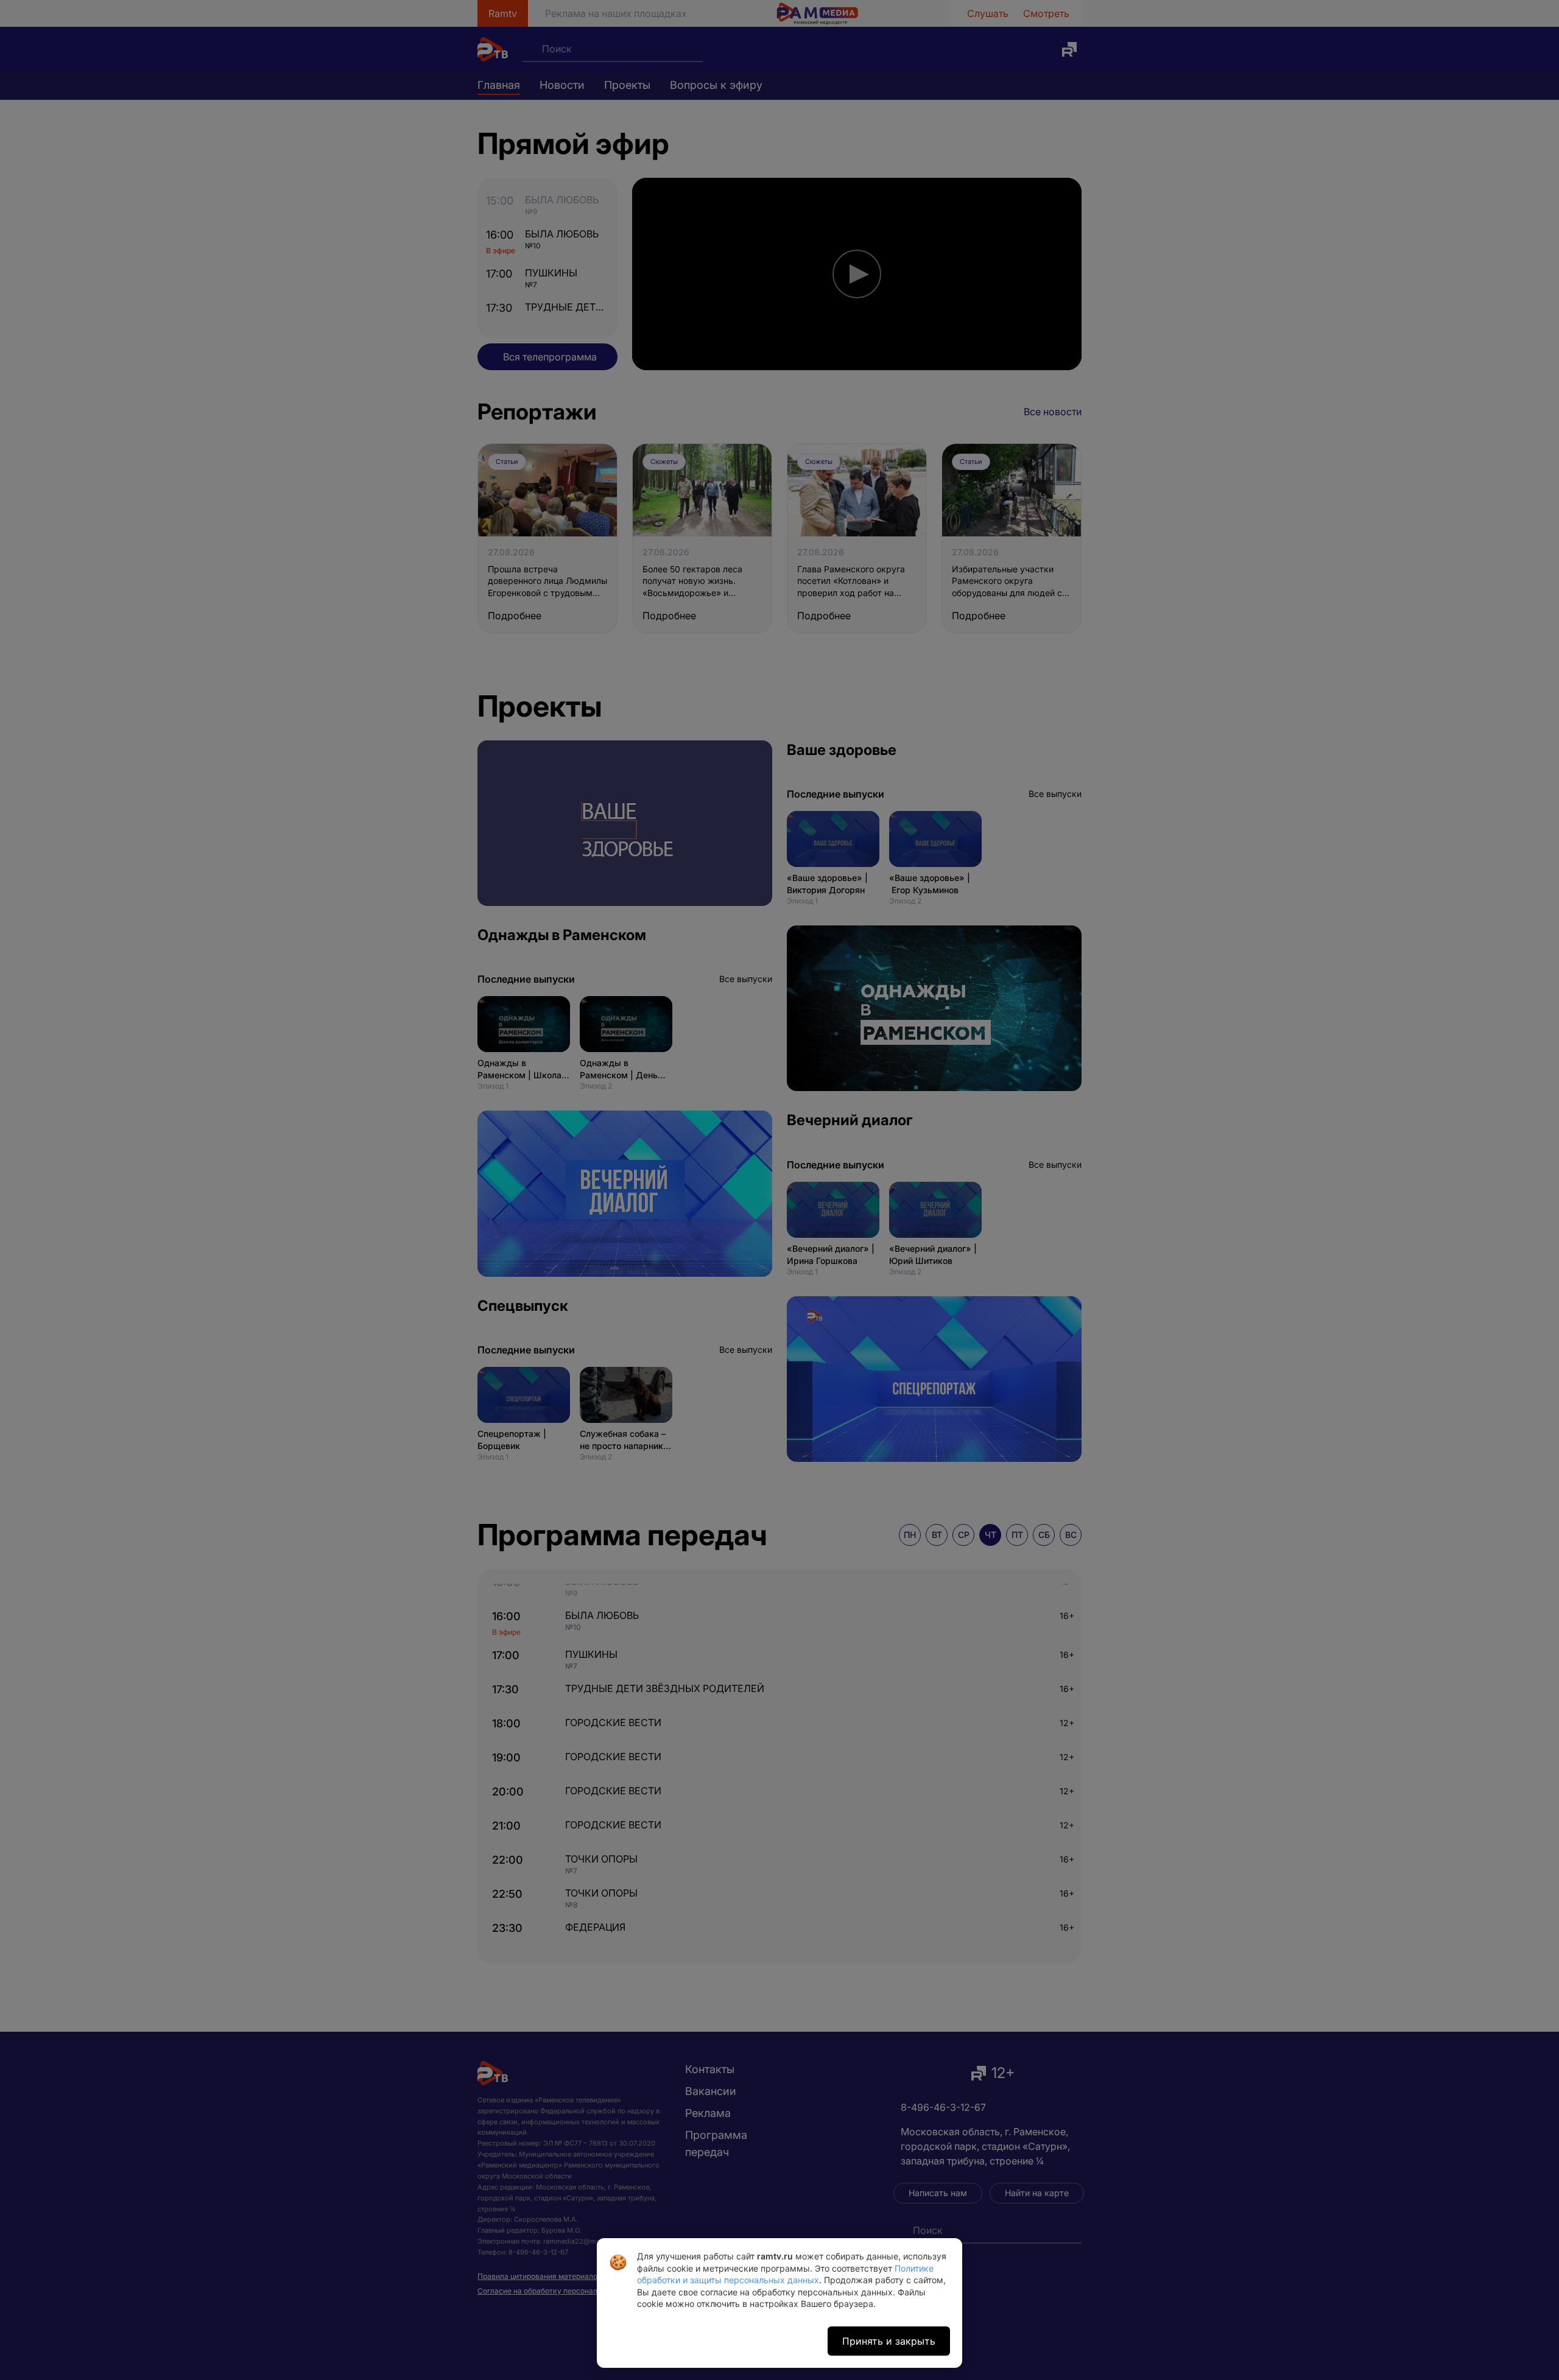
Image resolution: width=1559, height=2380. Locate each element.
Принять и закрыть (889, 2341)
